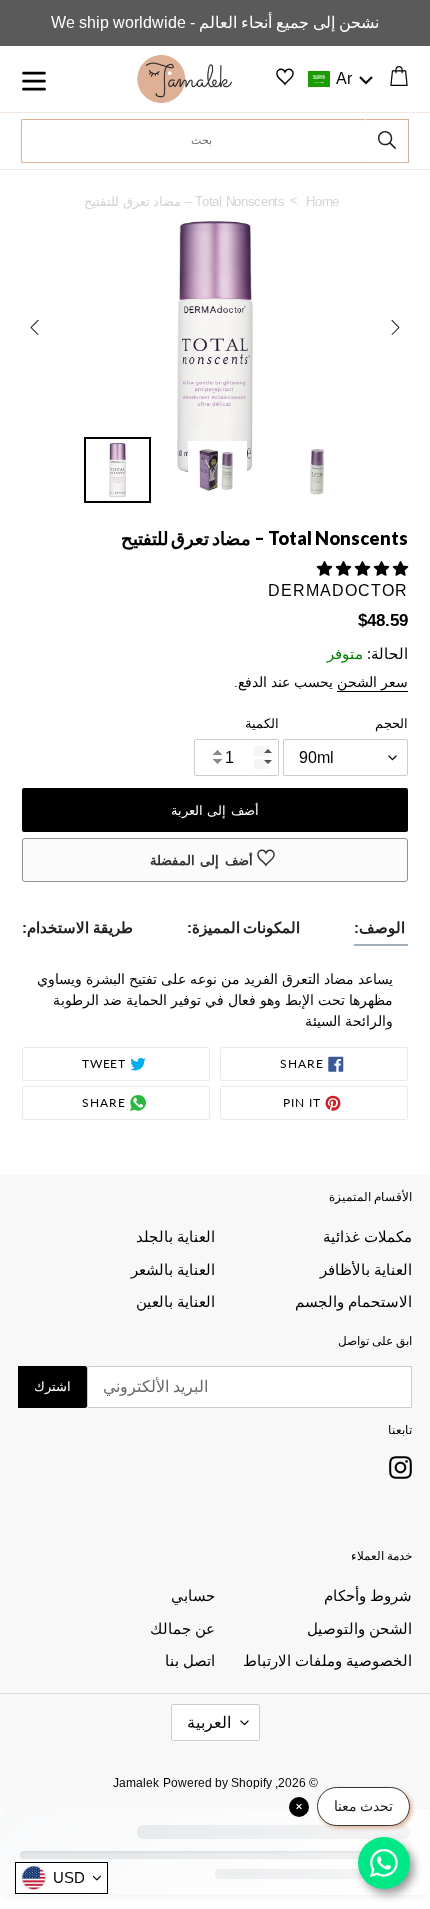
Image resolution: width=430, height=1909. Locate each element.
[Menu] (67, 79)
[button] (338, 79)
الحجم (391, 723)
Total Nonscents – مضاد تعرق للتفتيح (191, 201)
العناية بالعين (175, 1301)
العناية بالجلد (175, 1236)
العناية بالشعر (173, 1269)
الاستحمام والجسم (353, 1301)
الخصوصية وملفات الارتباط (327, 1660)
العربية (209, 1722)
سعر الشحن (372, 682)
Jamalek (136, 1783)
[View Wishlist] (285, 80)
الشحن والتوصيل (359, 1628)
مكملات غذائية (367, 1236)
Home (322, 201)
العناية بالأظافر (366, 1269)
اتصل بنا (190, 1660)
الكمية (262, 723)
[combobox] (193, 141)
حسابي (193, 1595)
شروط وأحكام (368, 1595)
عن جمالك (182, 1628)
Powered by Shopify (217, 1783)
